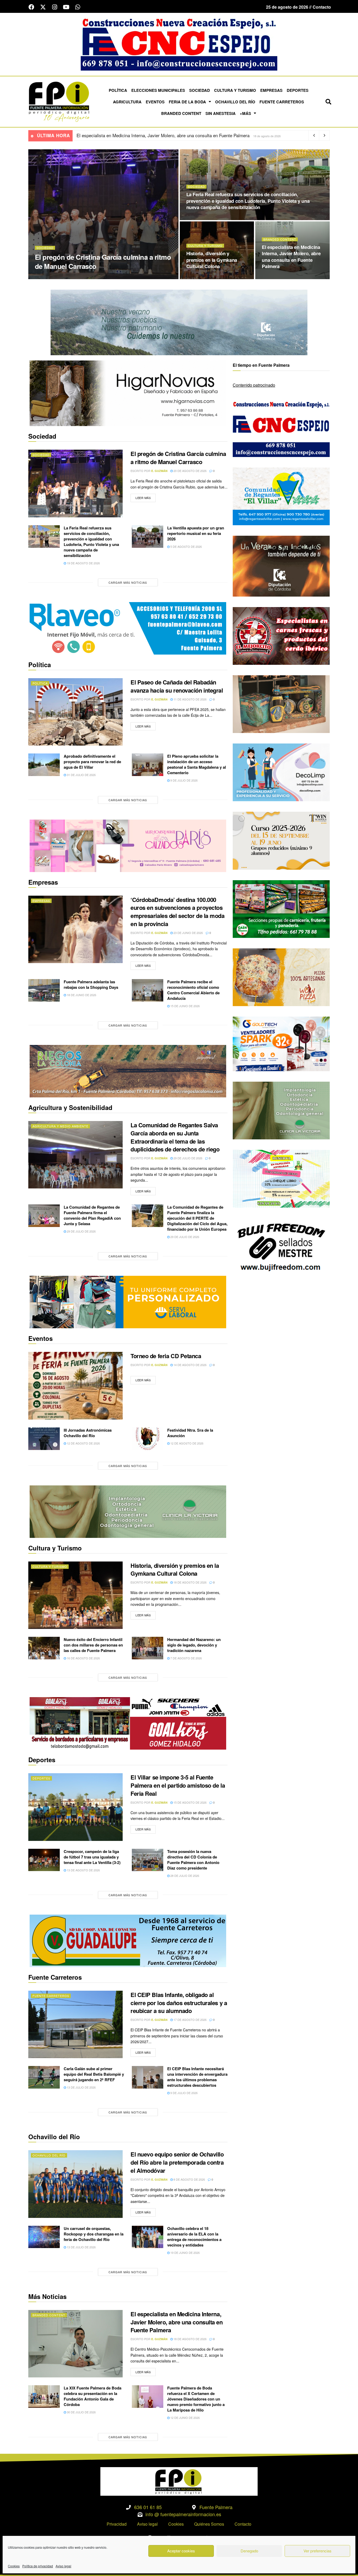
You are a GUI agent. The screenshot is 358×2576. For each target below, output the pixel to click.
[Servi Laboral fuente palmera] (128, 1302)
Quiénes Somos (209, 2524)
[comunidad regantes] (281, 496)
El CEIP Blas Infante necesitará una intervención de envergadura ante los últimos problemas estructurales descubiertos (197, 2077)
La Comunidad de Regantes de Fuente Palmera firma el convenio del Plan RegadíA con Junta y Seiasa (92, 1215)
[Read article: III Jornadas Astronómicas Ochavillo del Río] (44, 1439)
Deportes (298, 90)
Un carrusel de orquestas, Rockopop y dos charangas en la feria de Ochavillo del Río (94, 2234)
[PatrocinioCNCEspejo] (179, 44)
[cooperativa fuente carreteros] (128, 1940)
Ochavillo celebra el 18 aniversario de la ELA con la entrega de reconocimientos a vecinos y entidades (194, 2237)
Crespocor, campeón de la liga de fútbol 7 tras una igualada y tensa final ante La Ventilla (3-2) (92, 1857)
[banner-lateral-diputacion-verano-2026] (281, 565)
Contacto (243, 2524)
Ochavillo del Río (235, 102)
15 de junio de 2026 (185, 1006)
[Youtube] (66, 7)
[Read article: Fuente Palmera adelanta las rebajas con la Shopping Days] (44, 990)
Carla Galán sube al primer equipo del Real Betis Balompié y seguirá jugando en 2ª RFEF (94, 2074)
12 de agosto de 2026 (83, 1443)
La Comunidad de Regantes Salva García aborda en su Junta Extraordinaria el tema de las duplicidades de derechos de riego (175, 1137)
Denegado (249, 2551)
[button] (328, 102)
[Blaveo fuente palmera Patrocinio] (128, 628)
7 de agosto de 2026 (186, 1658)
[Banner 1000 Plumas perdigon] (281, 703)
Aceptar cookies (181, 2551)
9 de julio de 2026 (184, 780)
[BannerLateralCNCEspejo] (281, 427)
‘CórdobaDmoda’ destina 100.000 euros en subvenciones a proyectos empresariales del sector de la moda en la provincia (178, 912)
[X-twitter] (43, 7)
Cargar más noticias (128, 582)
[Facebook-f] (31, 7)
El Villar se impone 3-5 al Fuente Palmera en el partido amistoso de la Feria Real (178, 1785)
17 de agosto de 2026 (190, 2020)
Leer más (146, 497)
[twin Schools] (281, 840)
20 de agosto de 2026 (94, 277)
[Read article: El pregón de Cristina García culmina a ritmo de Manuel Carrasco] (75, 483)
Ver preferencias (318, 2551)
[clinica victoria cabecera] (128, 1511)
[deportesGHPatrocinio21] (128, 1723)
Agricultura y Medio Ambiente (60, 1126)
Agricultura (127, 102)
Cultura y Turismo (235, 90)
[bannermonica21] (281, 772)
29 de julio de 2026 (188, 1158)
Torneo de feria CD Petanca (166, 1356)
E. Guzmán (64, 277)
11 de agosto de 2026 (190, 699)
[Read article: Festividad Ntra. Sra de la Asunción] (148, 1439)
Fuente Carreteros (282, 102)
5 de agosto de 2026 (186, 546)
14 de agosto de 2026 (190, 1365)
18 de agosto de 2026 (206, 277)
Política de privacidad (38, 2566)
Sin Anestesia (221, 113)
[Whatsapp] (78, 7)
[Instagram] (55, 7)
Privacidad (117, 2524)
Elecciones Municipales (158, 90)
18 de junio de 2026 (81, 995)
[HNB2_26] (128, 393)
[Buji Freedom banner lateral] (281, 1247)
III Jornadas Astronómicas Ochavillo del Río (88, 1433)
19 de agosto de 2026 (206, 218)
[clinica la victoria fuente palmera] (281, 1110)
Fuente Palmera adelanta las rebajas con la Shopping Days (91, 984)
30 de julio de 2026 (81, 2412)
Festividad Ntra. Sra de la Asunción (190, 1433)
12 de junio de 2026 (185, 2418)
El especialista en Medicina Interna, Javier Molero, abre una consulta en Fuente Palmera (291, 257)
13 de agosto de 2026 (83, 1870)
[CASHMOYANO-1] (281, 908)
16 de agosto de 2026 (83, 1658)
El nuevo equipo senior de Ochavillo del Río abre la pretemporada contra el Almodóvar (177, 2162)
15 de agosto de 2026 (190, 1802)
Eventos (155, 102)
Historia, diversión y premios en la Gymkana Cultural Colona (212, 260)
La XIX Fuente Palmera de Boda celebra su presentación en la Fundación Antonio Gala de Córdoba (93, 2396)
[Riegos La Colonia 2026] (128, 1071)
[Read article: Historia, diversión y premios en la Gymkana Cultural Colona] (75, 1595)
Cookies (14, 2566)
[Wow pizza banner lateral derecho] (281, 977)
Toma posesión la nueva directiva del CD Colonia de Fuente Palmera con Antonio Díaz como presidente (193, 1860)
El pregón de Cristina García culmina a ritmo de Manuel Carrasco (103, 262)
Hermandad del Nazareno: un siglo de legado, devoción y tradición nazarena (194, 1645)
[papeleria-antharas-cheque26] (281, 1178)
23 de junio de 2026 (188, 933)
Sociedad (200, 90)
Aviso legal (63, 2566)
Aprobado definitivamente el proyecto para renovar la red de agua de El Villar (92, 762)
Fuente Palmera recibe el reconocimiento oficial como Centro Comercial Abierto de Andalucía (193, 990)
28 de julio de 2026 (184, 1876)
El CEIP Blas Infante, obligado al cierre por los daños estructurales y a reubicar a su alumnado (179, 2003)
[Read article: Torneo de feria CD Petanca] (75, 1386)
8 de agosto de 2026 (189, 2179)
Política (118, 90)
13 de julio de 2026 (81, 2087)
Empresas (271, 90)
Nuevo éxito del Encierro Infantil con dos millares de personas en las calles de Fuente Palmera (169, 135)
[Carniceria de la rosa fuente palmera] (281, 635)
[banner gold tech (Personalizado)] (281, 1043)
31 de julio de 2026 (81, 775)
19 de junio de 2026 (185, 2253)
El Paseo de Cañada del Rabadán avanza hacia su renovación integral (177, 686)
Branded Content (181, 113)
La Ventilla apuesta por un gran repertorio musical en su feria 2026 (196, 533)
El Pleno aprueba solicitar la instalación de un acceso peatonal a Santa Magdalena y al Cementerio (197, 764)
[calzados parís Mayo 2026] (128, 845)
